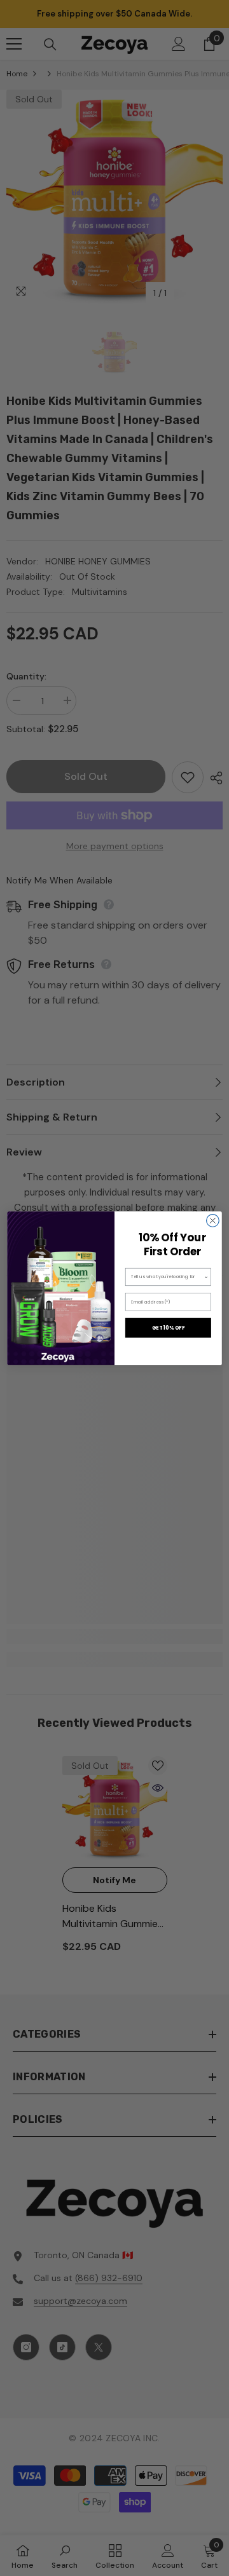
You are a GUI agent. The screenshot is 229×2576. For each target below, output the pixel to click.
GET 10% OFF (169, 1327)
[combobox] (168, 1277)
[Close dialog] (213, 1220)
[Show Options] (206, 1277)
